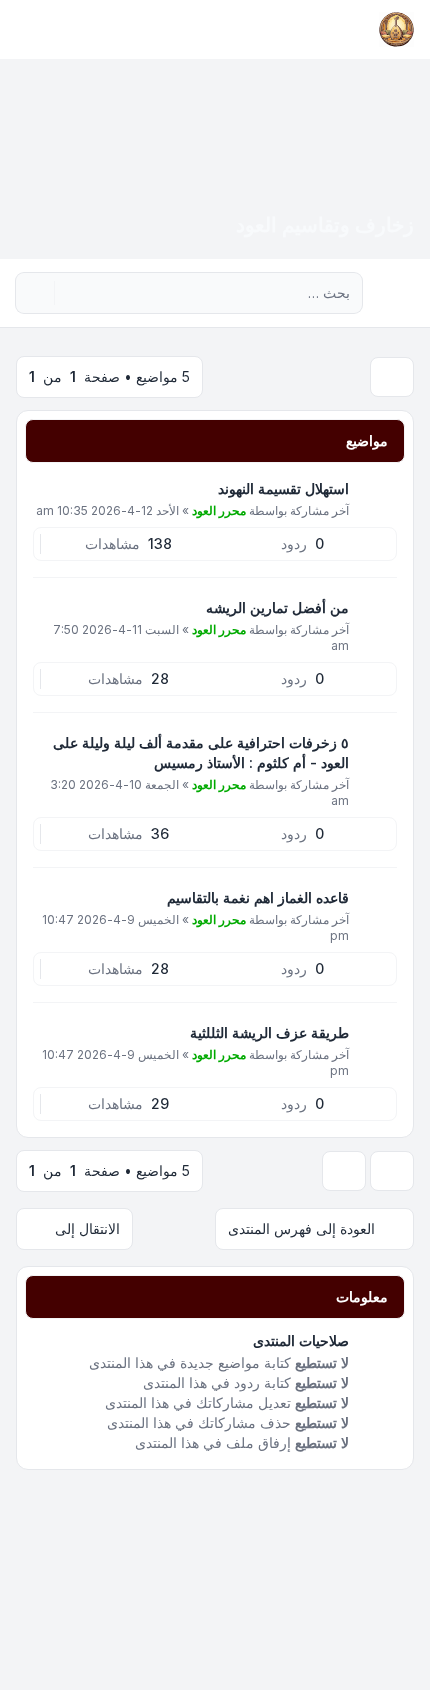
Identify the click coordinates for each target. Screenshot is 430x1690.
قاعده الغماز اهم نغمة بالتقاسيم (258, 897)
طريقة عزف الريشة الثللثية (269, 1032)
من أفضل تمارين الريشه (277, 607)
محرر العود (219, 510)
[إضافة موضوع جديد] (392, 377)
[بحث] (72, 293)
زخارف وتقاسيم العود (325, 225)
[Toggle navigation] (24, 30)
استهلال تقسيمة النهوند (283, 488)
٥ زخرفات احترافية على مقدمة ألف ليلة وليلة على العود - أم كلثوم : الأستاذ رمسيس (201, 752)
